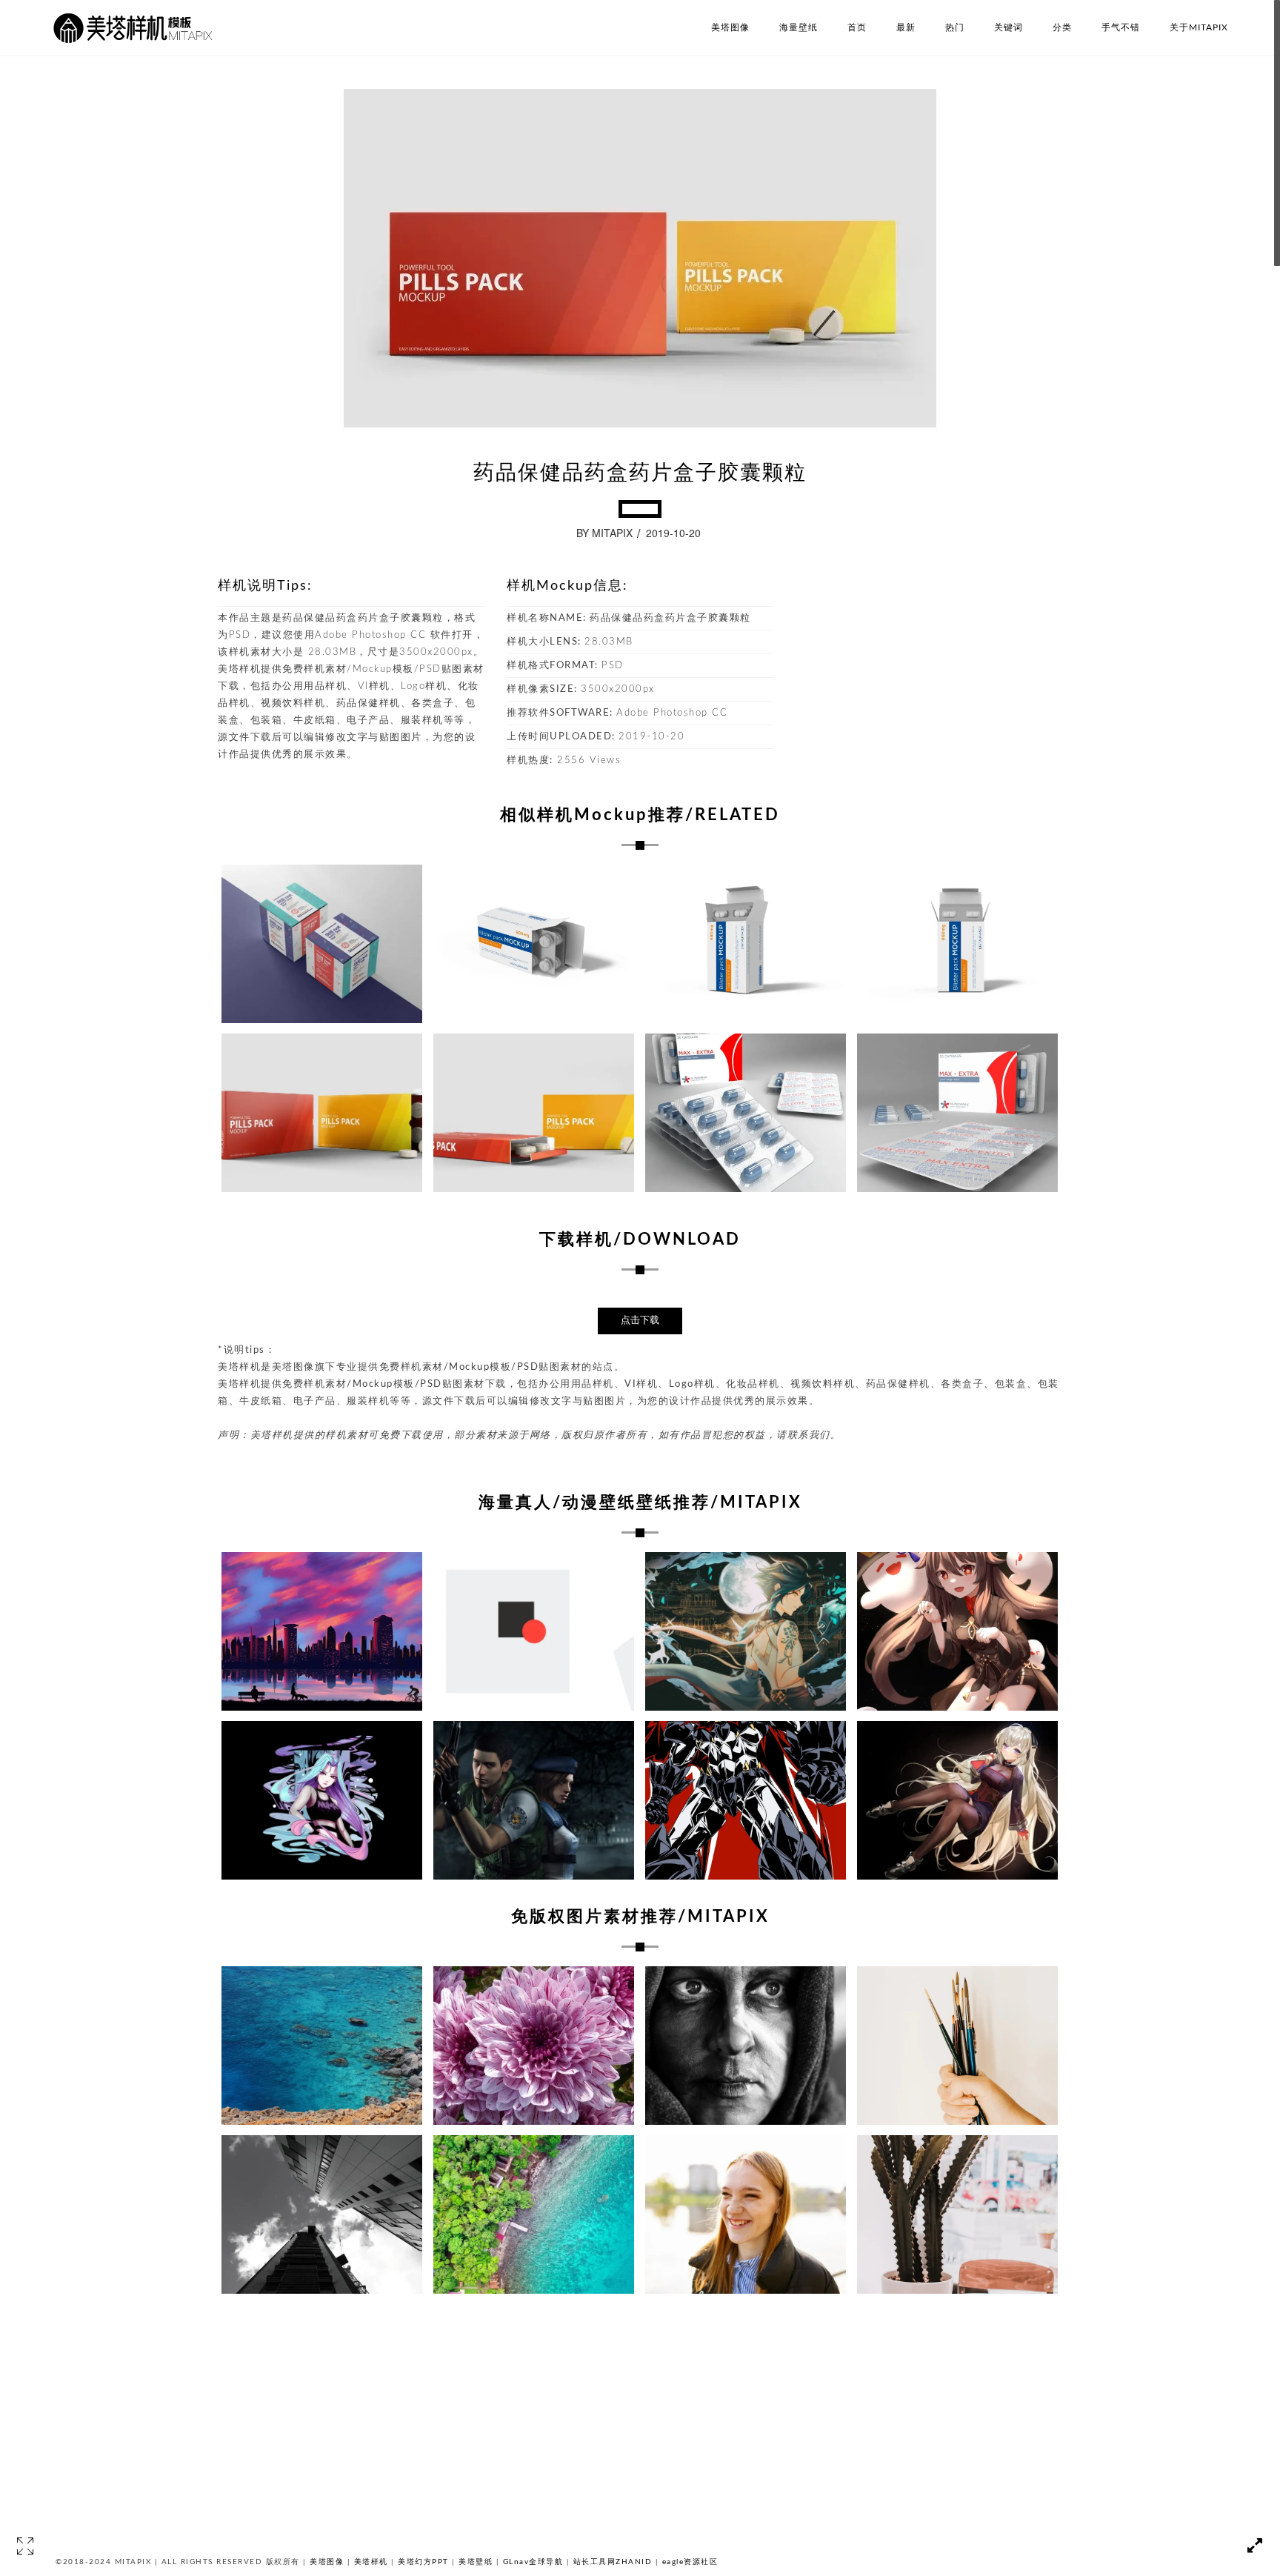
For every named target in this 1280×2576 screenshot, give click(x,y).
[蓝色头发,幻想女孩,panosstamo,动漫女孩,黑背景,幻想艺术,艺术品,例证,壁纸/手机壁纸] (322, 1800)
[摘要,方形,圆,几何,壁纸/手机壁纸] (534, 1631)
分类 (1062, 27)
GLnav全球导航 (533, 2562)
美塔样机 (371, 2562)
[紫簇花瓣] (534, 2046)
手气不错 (1121, 27)
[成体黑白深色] (746, 2046)
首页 (857, 27)
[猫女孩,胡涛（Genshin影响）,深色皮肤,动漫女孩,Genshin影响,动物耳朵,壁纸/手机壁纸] (957, 1631)
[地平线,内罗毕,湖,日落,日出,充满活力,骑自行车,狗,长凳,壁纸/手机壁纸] (322, 1631)
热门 (955, 27)
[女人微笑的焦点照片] (746, 2214)
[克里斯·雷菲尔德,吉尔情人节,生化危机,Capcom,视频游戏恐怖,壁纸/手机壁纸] (534, 1800)
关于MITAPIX (1199, 27)
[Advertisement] (951, 670)
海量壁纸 (799, 27)
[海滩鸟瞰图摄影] (534, 2214)
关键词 (1009, 27)
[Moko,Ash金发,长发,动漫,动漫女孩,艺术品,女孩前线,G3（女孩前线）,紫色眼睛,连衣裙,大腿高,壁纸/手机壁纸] (957, 1800)
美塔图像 (730, 27)
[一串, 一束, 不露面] (957, 2046)
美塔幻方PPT (423, 2562)
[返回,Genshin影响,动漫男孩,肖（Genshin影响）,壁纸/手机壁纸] (746, 1631)
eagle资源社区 (690, 2562)
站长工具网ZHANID (613, 2562)
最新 (906, 27)
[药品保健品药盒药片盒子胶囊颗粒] (322, 944)
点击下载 (640, 1321)
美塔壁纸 (476, 2562)
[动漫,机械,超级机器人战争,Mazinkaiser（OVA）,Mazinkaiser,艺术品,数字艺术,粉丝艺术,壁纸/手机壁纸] (746, 1800)
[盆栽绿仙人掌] (957, 2214)
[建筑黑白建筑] (322, 2214)
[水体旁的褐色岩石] (322, 2046)
